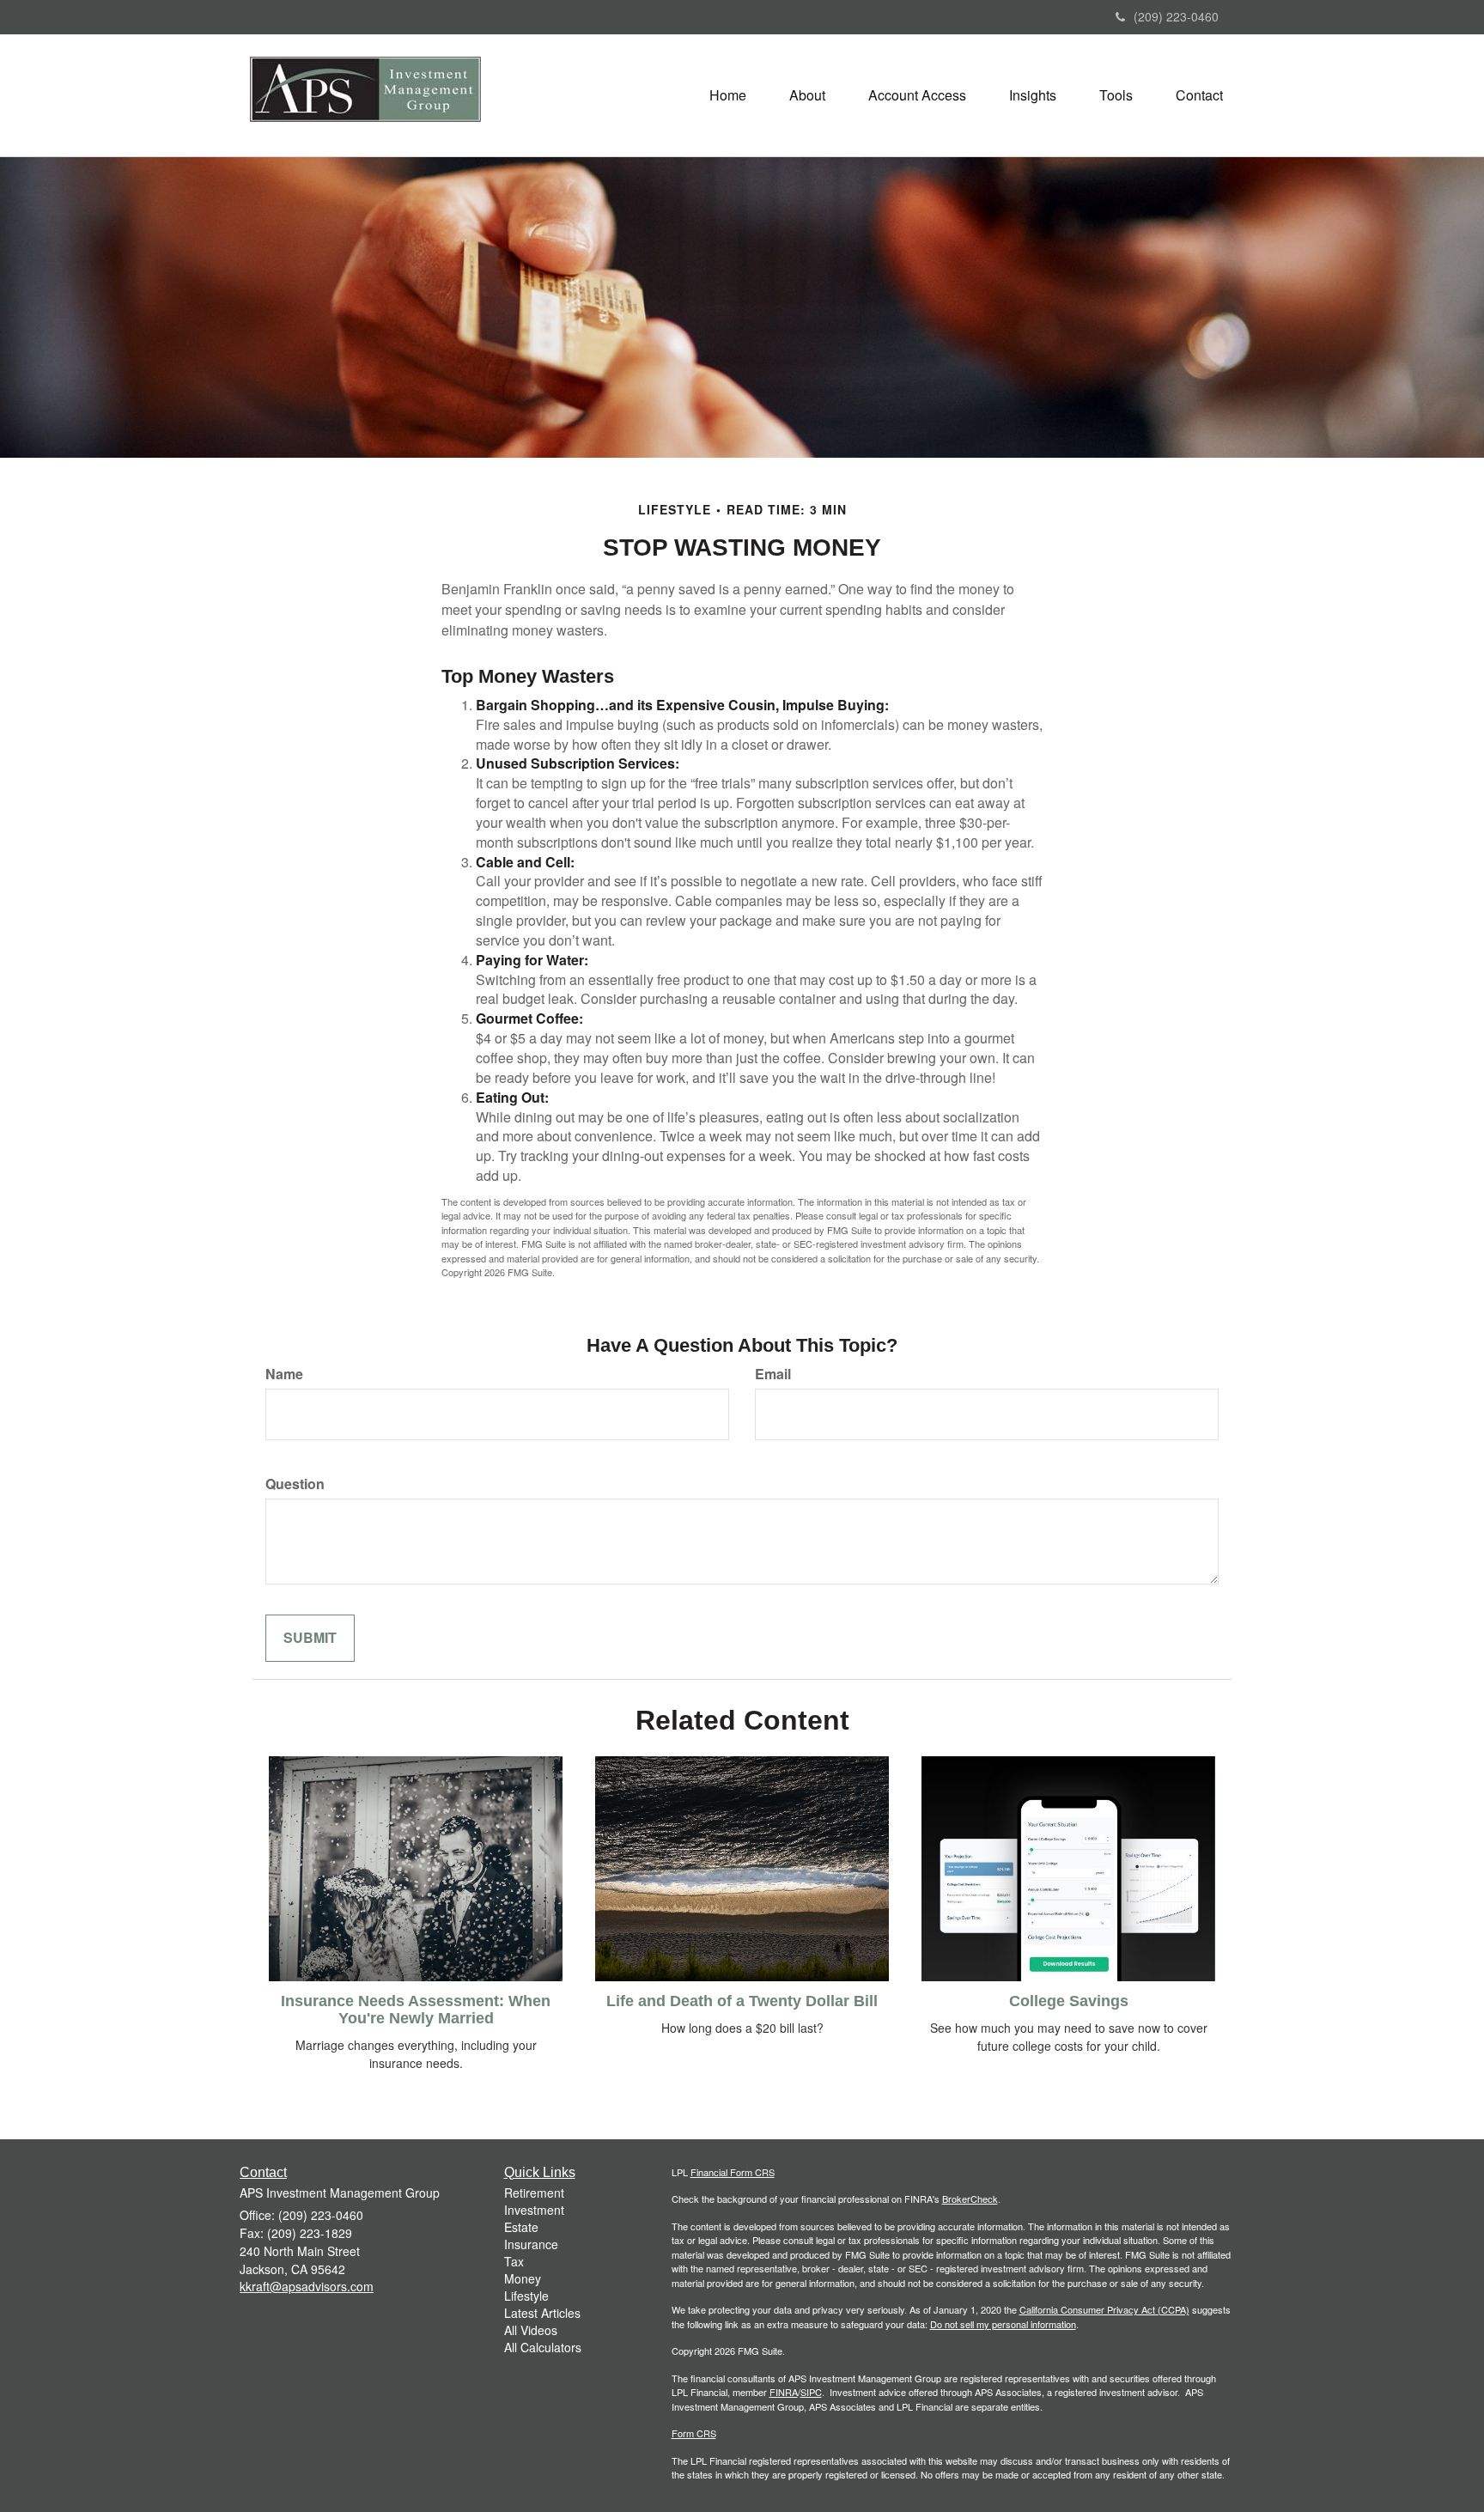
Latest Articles (542, 2313)
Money (523, 2278)
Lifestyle (526, 2296)
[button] (807, 95)
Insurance (531, 2244)
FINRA (784, 2392)
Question (295, 1484)
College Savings (1069, 2001)
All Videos (531, 2330)
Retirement (534, 2193)
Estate (521, 2227)
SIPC (811, 2392)
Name (284, 1374)
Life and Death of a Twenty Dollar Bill (742, 2001)
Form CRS (694, 2433)
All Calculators (543, 2347)
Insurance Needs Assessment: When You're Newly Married (416, 2010)
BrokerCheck (970, 2199)
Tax (514, 2261)
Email (773, 1374)
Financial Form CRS (733, 2172)
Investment (534, 2210)
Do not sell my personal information (1003, 2324)
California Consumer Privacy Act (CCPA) (1104, 2309)
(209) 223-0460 (1176, 16)
